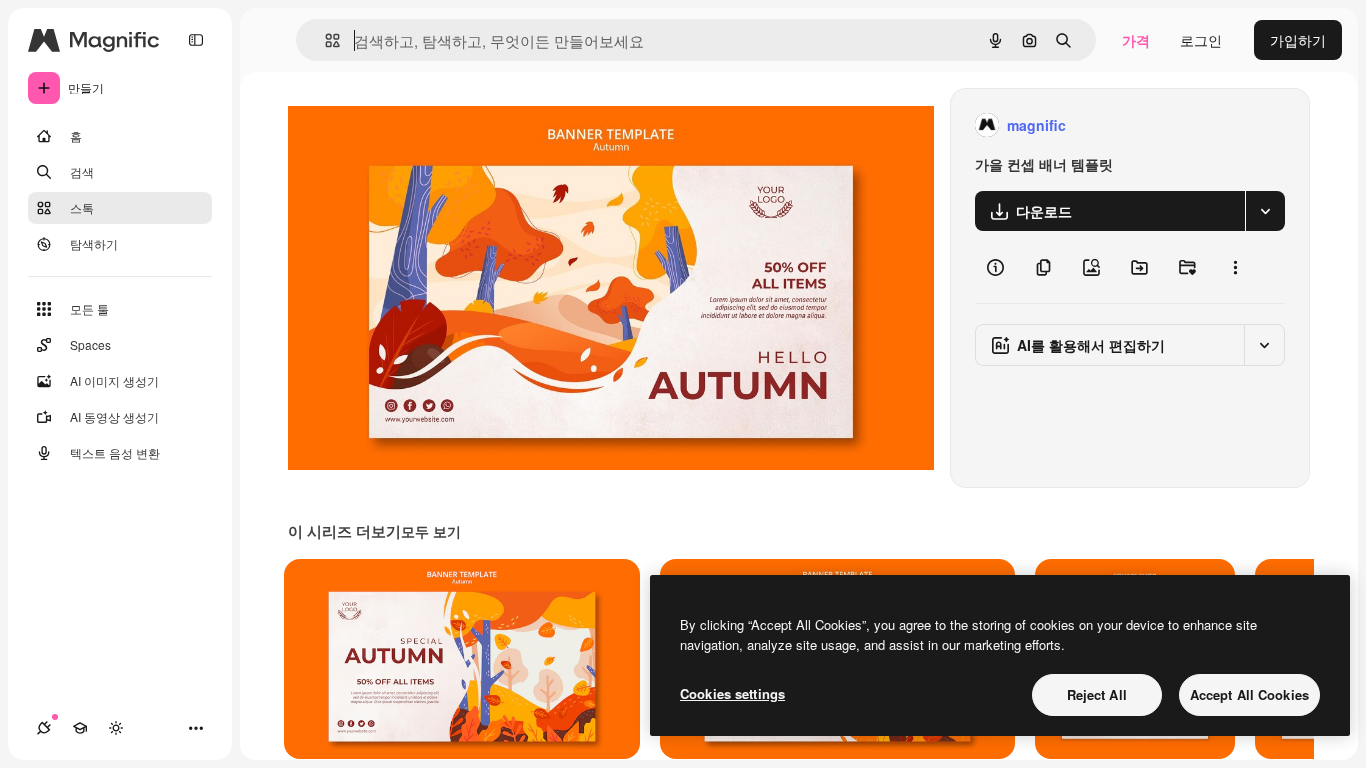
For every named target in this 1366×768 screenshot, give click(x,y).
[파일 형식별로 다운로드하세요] (1265, 211)
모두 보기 (431, 531)
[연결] (44, 728)
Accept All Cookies (1249, 694)
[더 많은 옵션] (1235, 267)
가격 (1136, 40)
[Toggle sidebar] (196, 40)
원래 (403, 125)
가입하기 (1298, 40)
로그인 (1201, 40)
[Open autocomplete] (324, 40)
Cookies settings (732, 693)
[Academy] (80, 728)
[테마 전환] (116, 728)
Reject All (1097, 694)
